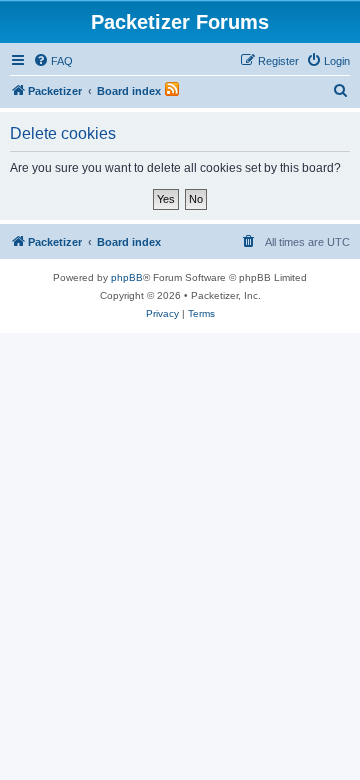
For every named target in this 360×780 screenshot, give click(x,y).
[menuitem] (53, 61)
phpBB (127, 277)
